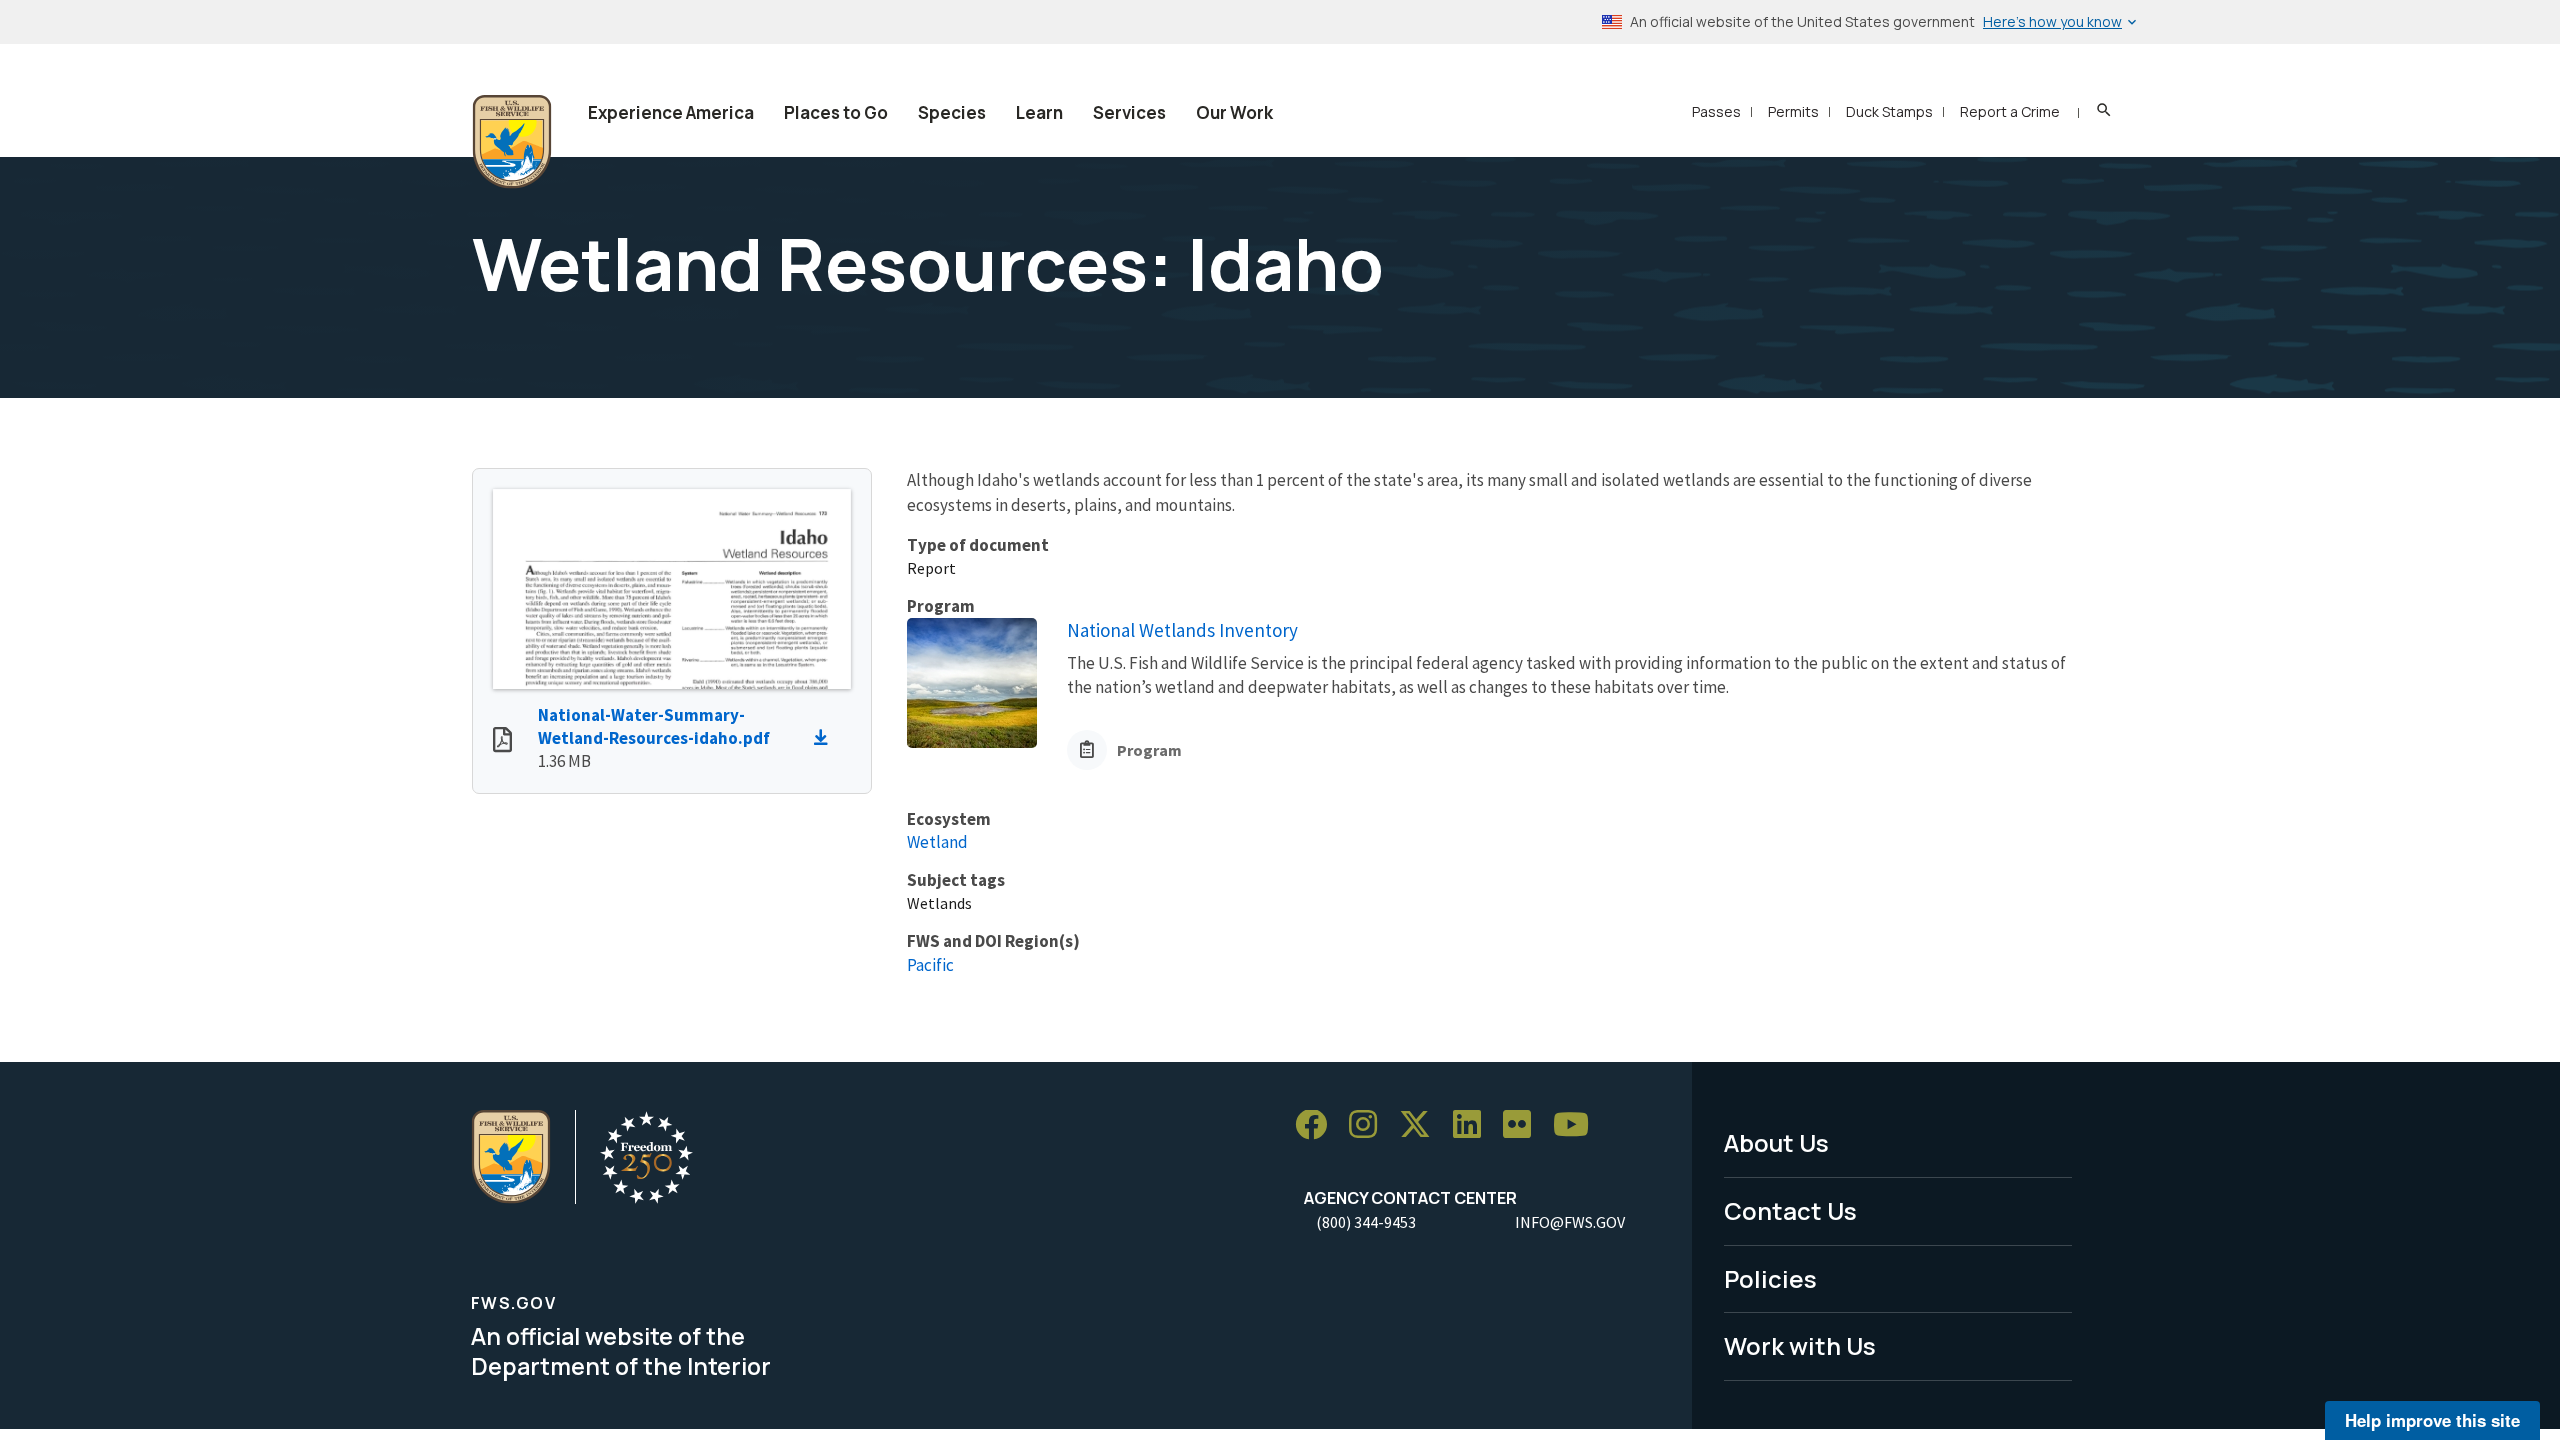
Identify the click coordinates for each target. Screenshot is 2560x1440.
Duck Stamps (1889, 111)
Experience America (671, 112)
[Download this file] (826, 738)
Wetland (937, 842)
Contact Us (1790, 1210)
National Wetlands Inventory (1182, 630)
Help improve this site (2432, 1420)
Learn (1039, 112)
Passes (1716, 111)
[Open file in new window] (502, 742)
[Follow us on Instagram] (1370, 1125)
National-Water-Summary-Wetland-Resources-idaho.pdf (654, 726)
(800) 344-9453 (1366, 1222)
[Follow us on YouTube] (1578, 1125)
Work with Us (1800, 1345)
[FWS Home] (512, 142)
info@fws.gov (1570, 1222)
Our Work (1234, 112)
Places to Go (836, 112)
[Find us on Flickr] (1524, 1125)
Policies (1770, 1278)
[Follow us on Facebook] (1318, 1125)
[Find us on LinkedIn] (1474, 1125)
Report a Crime (2010, 111)
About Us (1776, 1142)
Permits (1793, 111)
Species (952, 112)
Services (1129, 112)
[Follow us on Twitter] (1422, 1125)
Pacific (930, 965)
